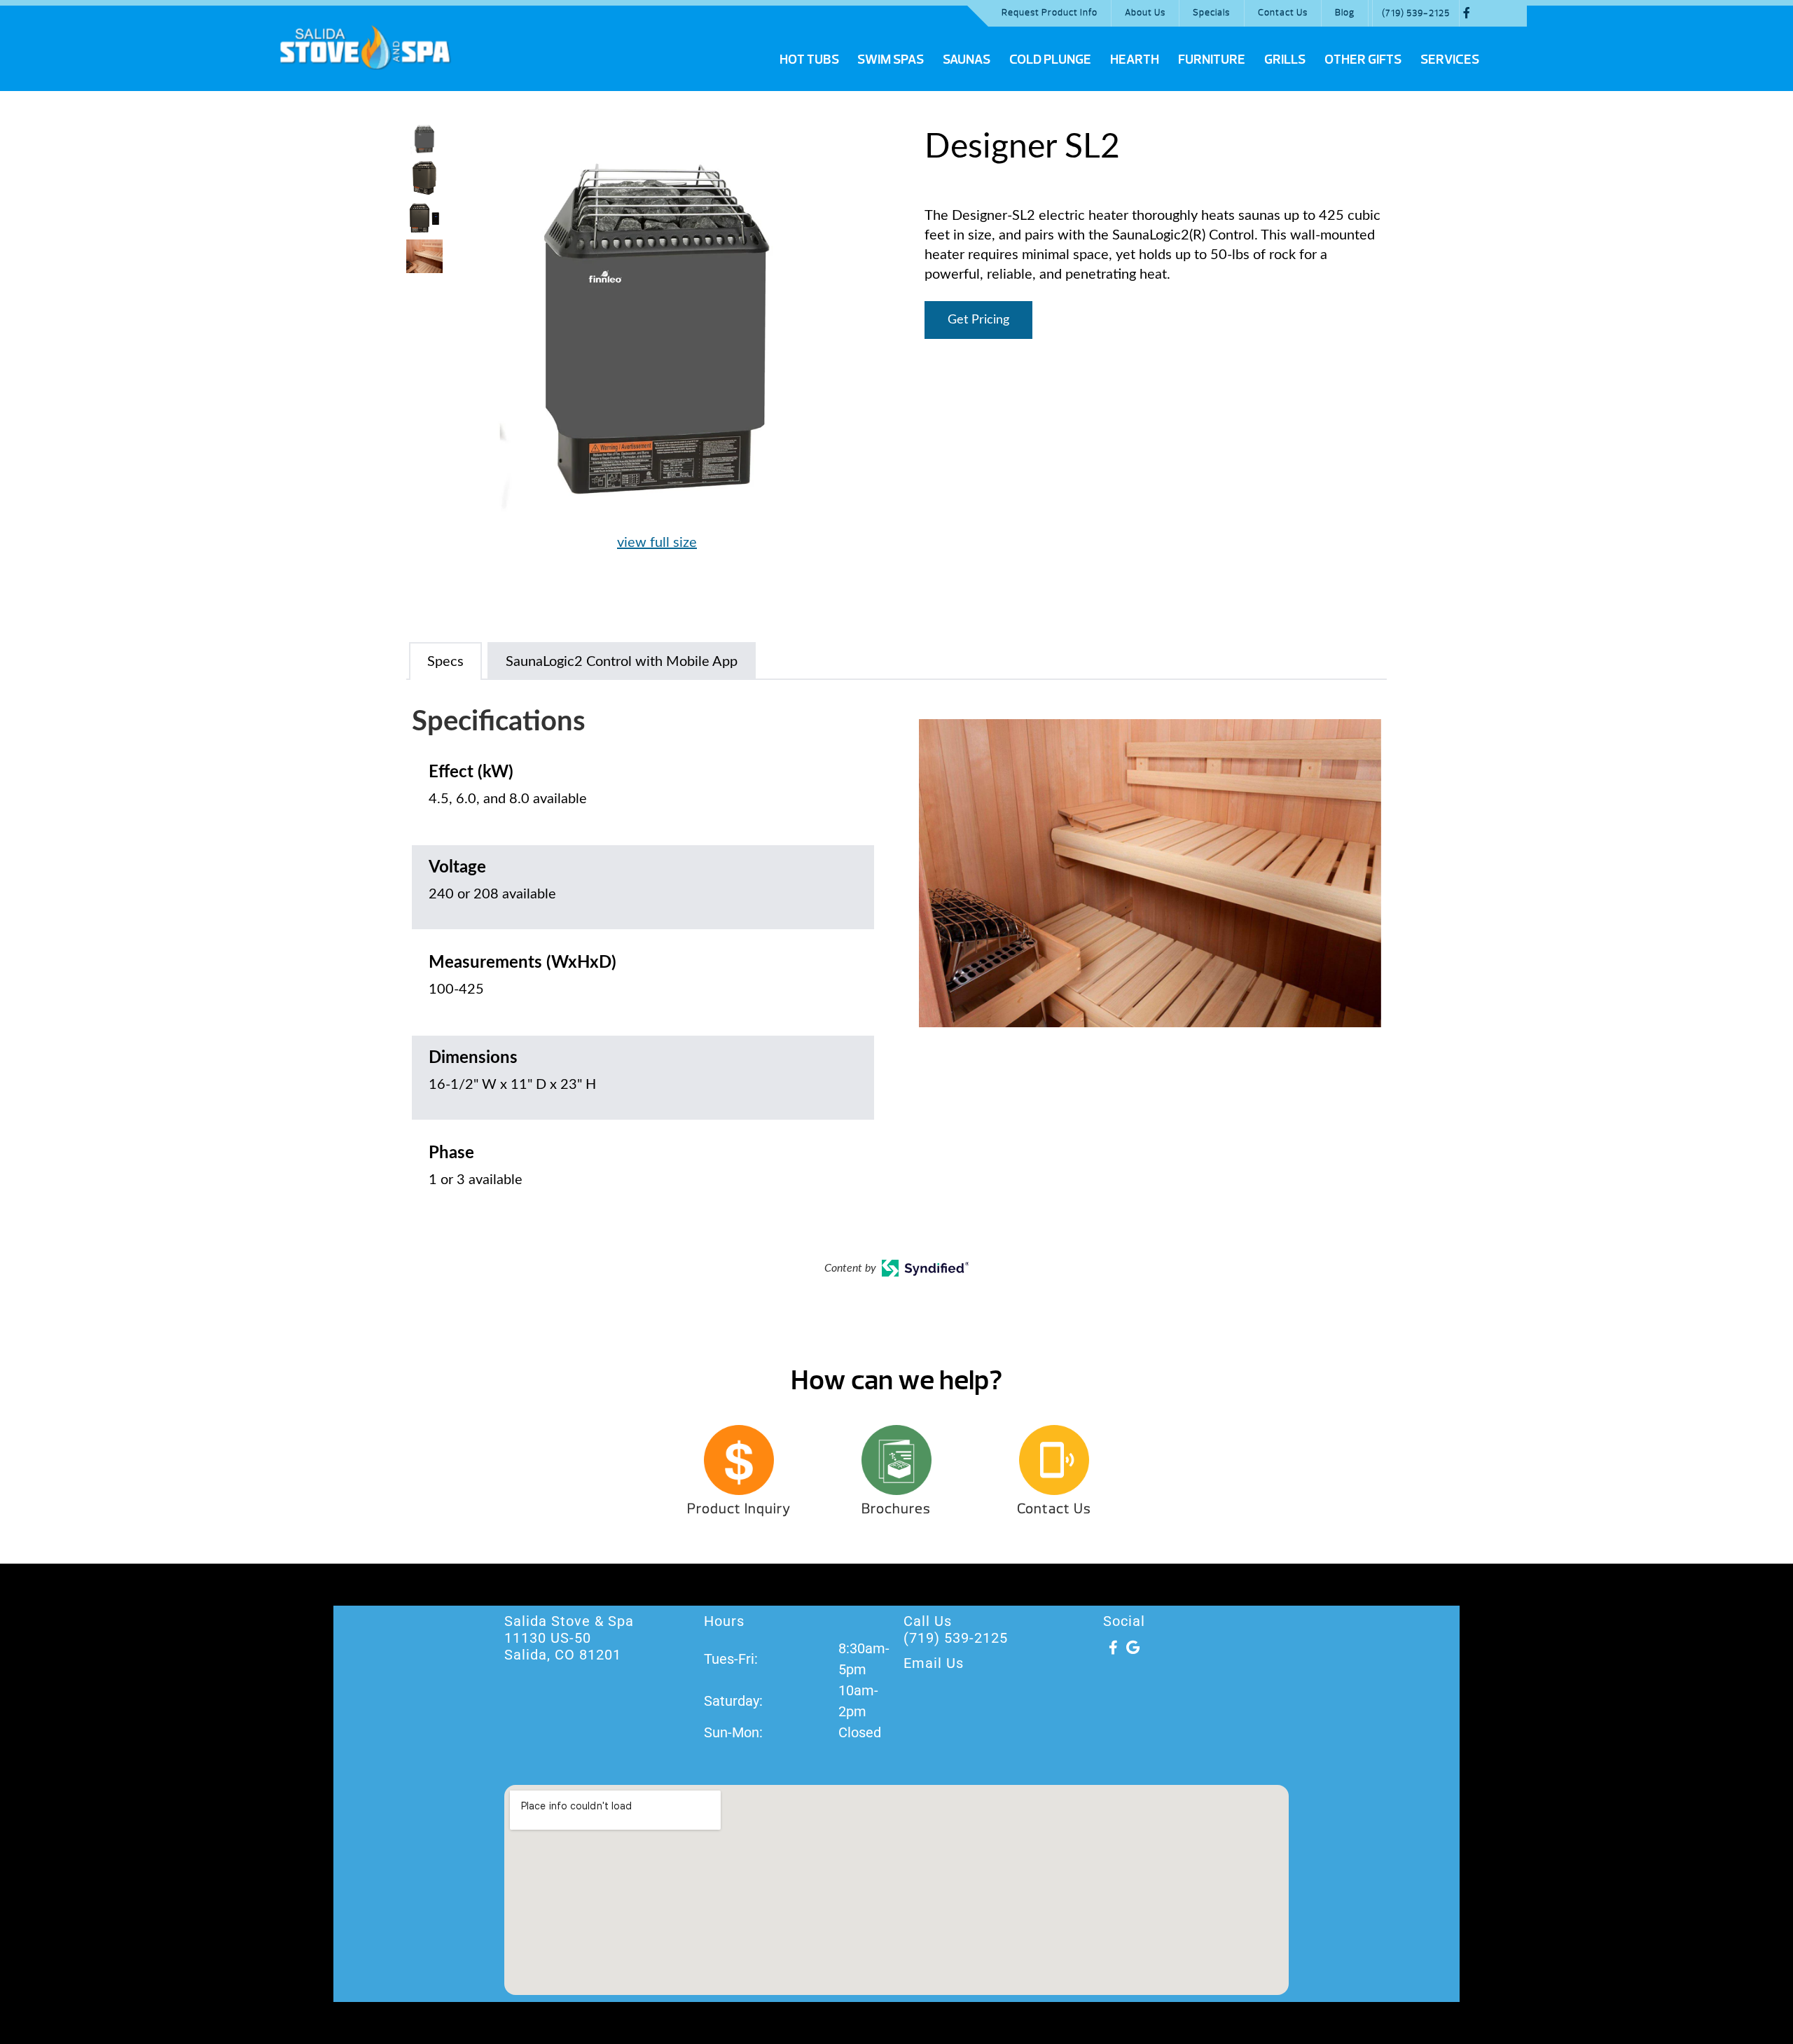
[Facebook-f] (1113, 1648)
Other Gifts (1363, 60)
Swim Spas (891, 60)
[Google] (1133, 1648)
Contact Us (1283, 13)
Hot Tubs (809, 60)
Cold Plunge (1050, 60)
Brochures (896, 1509)
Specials (1211, 13)
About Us (1145, 13)
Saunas (967, 60)
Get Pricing (978, 320)
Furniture (1212, 60)
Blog (1345, 13)
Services (1450, 60)
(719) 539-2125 (1416, 13)
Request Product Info (1050, 13)
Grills (1285, 60)
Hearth (1135, 60)
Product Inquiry (739, 1509)
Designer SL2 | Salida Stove (365, 47)
